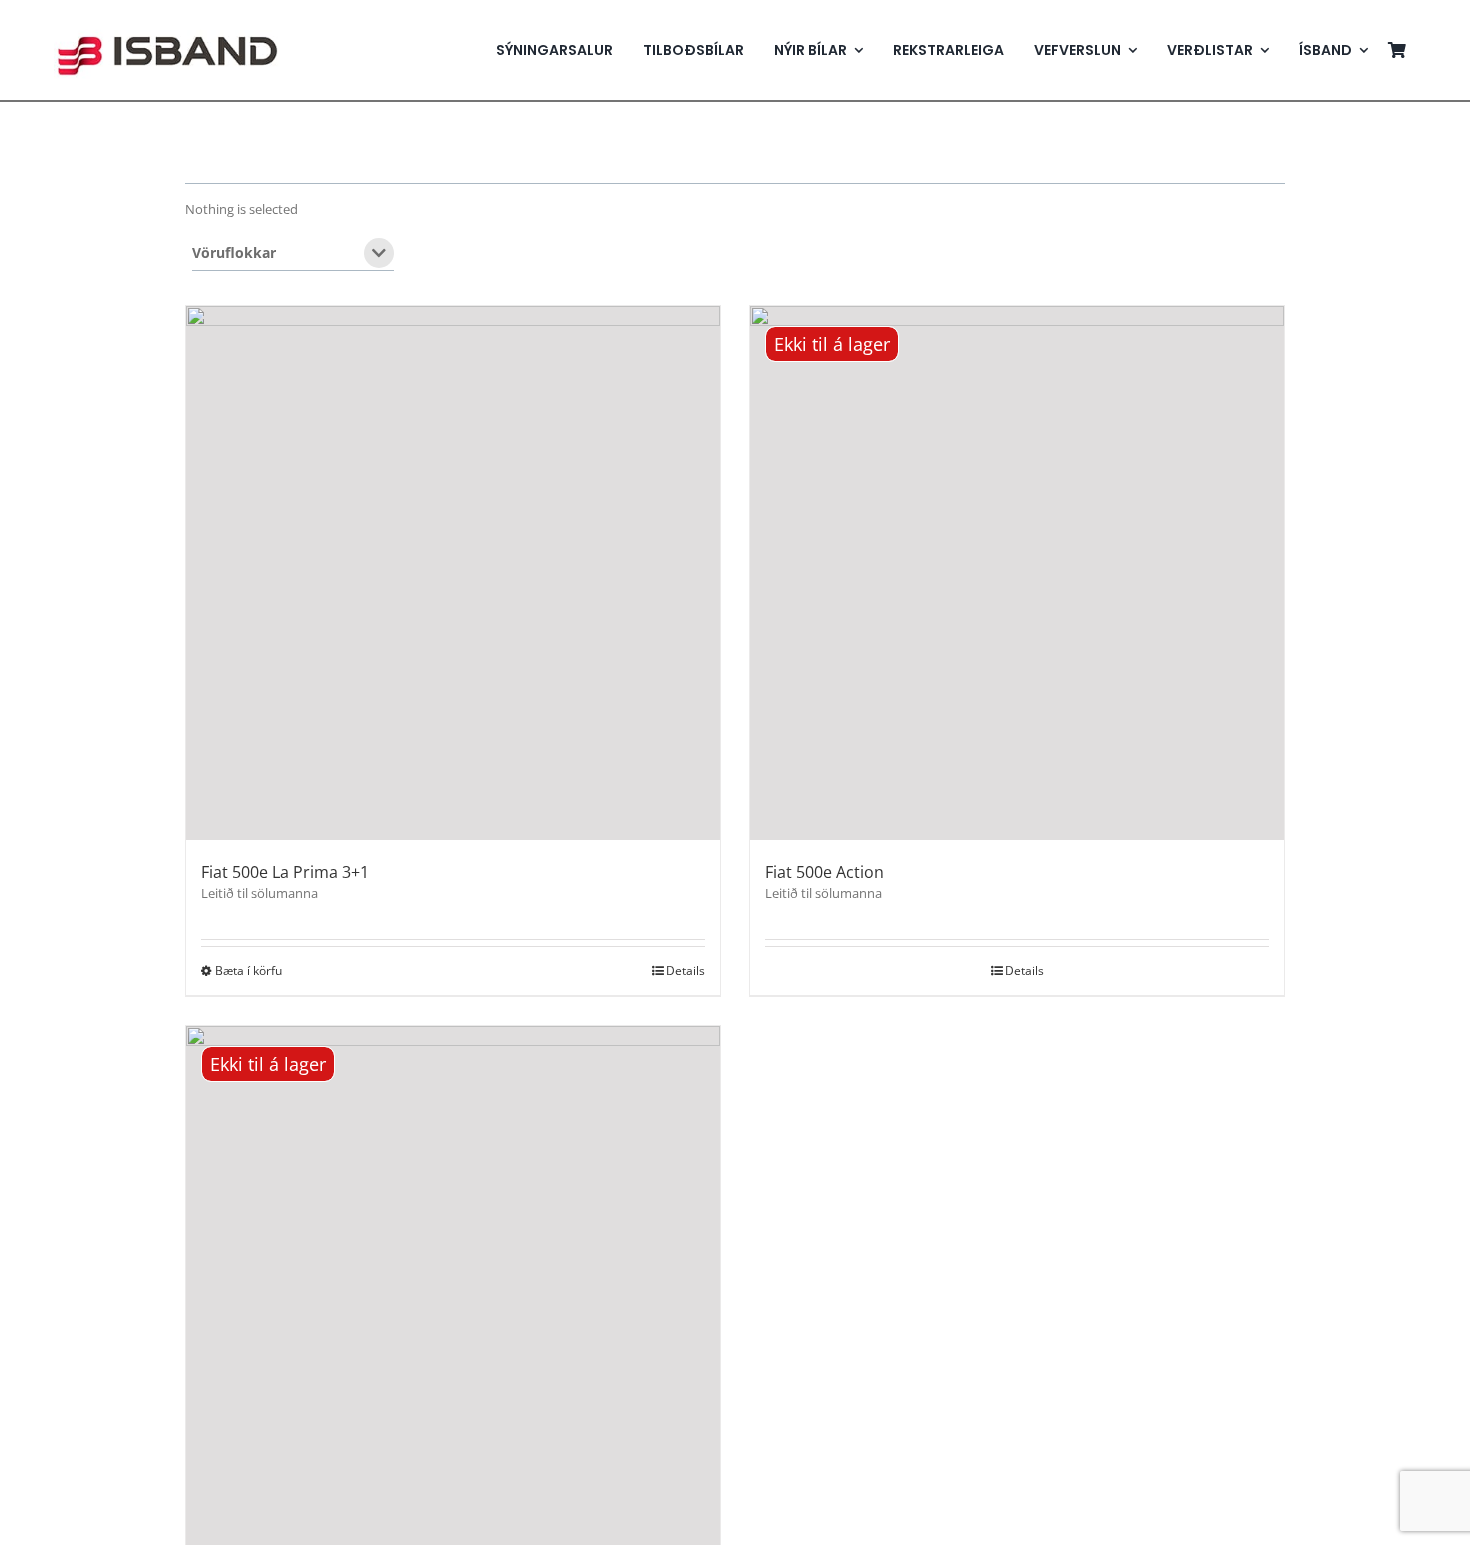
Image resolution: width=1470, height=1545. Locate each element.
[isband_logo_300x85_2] (167, 24)
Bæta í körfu (248, 970)
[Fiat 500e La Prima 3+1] (453, 573)
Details (685, 970)
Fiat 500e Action (824, 872)
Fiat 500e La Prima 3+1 (285, 872)
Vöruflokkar (234, 254)
